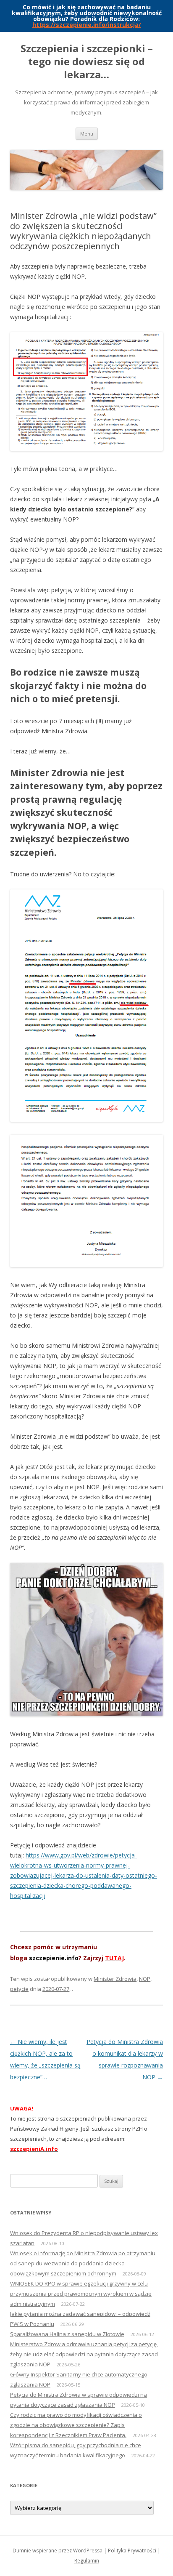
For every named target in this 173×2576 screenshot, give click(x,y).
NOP (145, 1979)
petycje (19, 1989)
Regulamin (87, 2561)
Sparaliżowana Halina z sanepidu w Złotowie (67, 2334)
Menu (87, 134)
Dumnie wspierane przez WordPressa (58, 2551)
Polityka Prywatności (132, 2551)
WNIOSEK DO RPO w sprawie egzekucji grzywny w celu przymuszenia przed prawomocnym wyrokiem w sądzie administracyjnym (81, 2294)
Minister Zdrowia (115, 1979)
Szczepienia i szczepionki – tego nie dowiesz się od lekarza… (87, 62)
